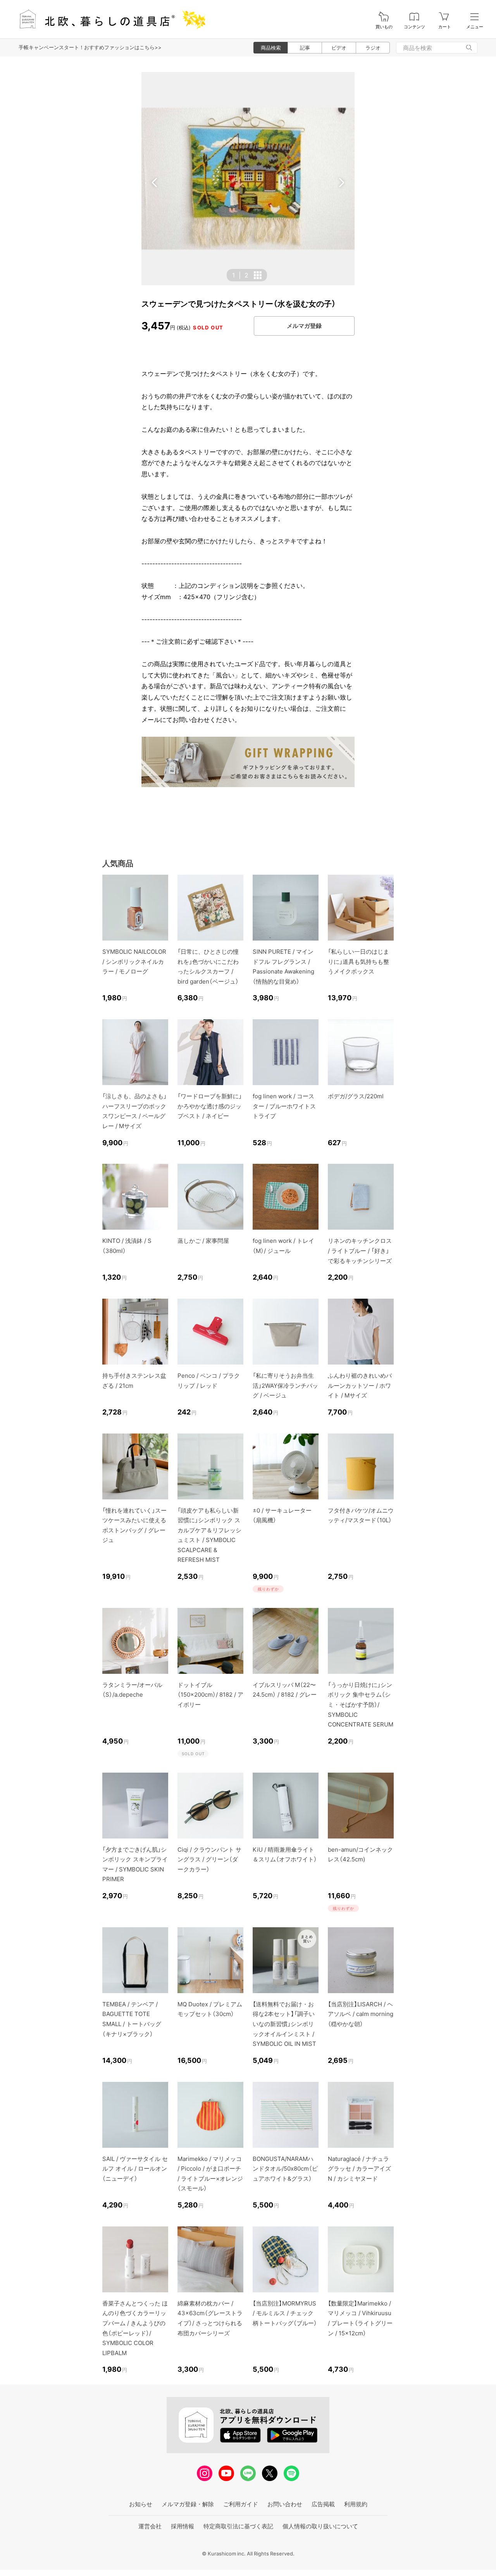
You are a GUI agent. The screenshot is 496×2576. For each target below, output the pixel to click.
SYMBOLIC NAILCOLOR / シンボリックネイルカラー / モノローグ (134, 961)
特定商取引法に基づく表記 (238, 2526)
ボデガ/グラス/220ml (356, 1096)
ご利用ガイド (241, 2504)
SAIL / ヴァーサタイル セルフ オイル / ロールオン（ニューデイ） (135, 2169)
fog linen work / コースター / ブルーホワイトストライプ (284, 1106)
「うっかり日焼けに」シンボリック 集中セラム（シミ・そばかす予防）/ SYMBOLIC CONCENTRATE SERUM (361, 1705)
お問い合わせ (285, 2504)
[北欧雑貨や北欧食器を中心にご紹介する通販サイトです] (109, 19)
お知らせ (141, 2504)
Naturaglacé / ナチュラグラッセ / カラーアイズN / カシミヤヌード (359, 2169)
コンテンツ (414, 27)
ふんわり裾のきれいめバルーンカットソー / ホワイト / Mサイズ (360, 1385)
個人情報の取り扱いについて (320, 2526)
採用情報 (183, 2526)
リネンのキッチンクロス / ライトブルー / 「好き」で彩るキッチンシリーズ (360, 1251)
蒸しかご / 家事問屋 (203, 1241)
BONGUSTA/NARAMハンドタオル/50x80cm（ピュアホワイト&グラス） (285, 2169)
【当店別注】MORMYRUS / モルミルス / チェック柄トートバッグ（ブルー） (285, 2313)
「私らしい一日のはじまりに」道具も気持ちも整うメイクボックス (358, 961)
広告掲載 (323, 2504)
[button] (155, 183)
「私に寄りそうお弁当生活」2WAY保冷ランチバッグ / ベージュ (285, 1385)
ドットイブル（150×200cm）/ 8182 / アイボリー (210, 1695)
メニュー (475, 27)
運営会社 (150, 2526)
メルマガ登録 (304, 326)
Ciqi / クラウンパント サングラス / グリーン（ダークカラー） (209, 1859)
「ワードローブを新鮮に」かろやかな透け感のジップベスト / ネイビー (210, 1106)
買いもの (384, 27)
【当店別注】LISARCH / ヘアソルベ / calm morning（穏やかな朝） (361, 2014)
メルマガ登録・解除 (188, 2504)
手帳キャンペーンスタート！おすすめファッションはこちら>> (90, 47)
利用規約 (356, 2504)
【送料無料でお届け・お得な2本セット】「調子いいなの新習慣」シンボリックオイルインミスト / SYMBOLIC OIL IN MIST (284, 2024)
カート (445, 27)
